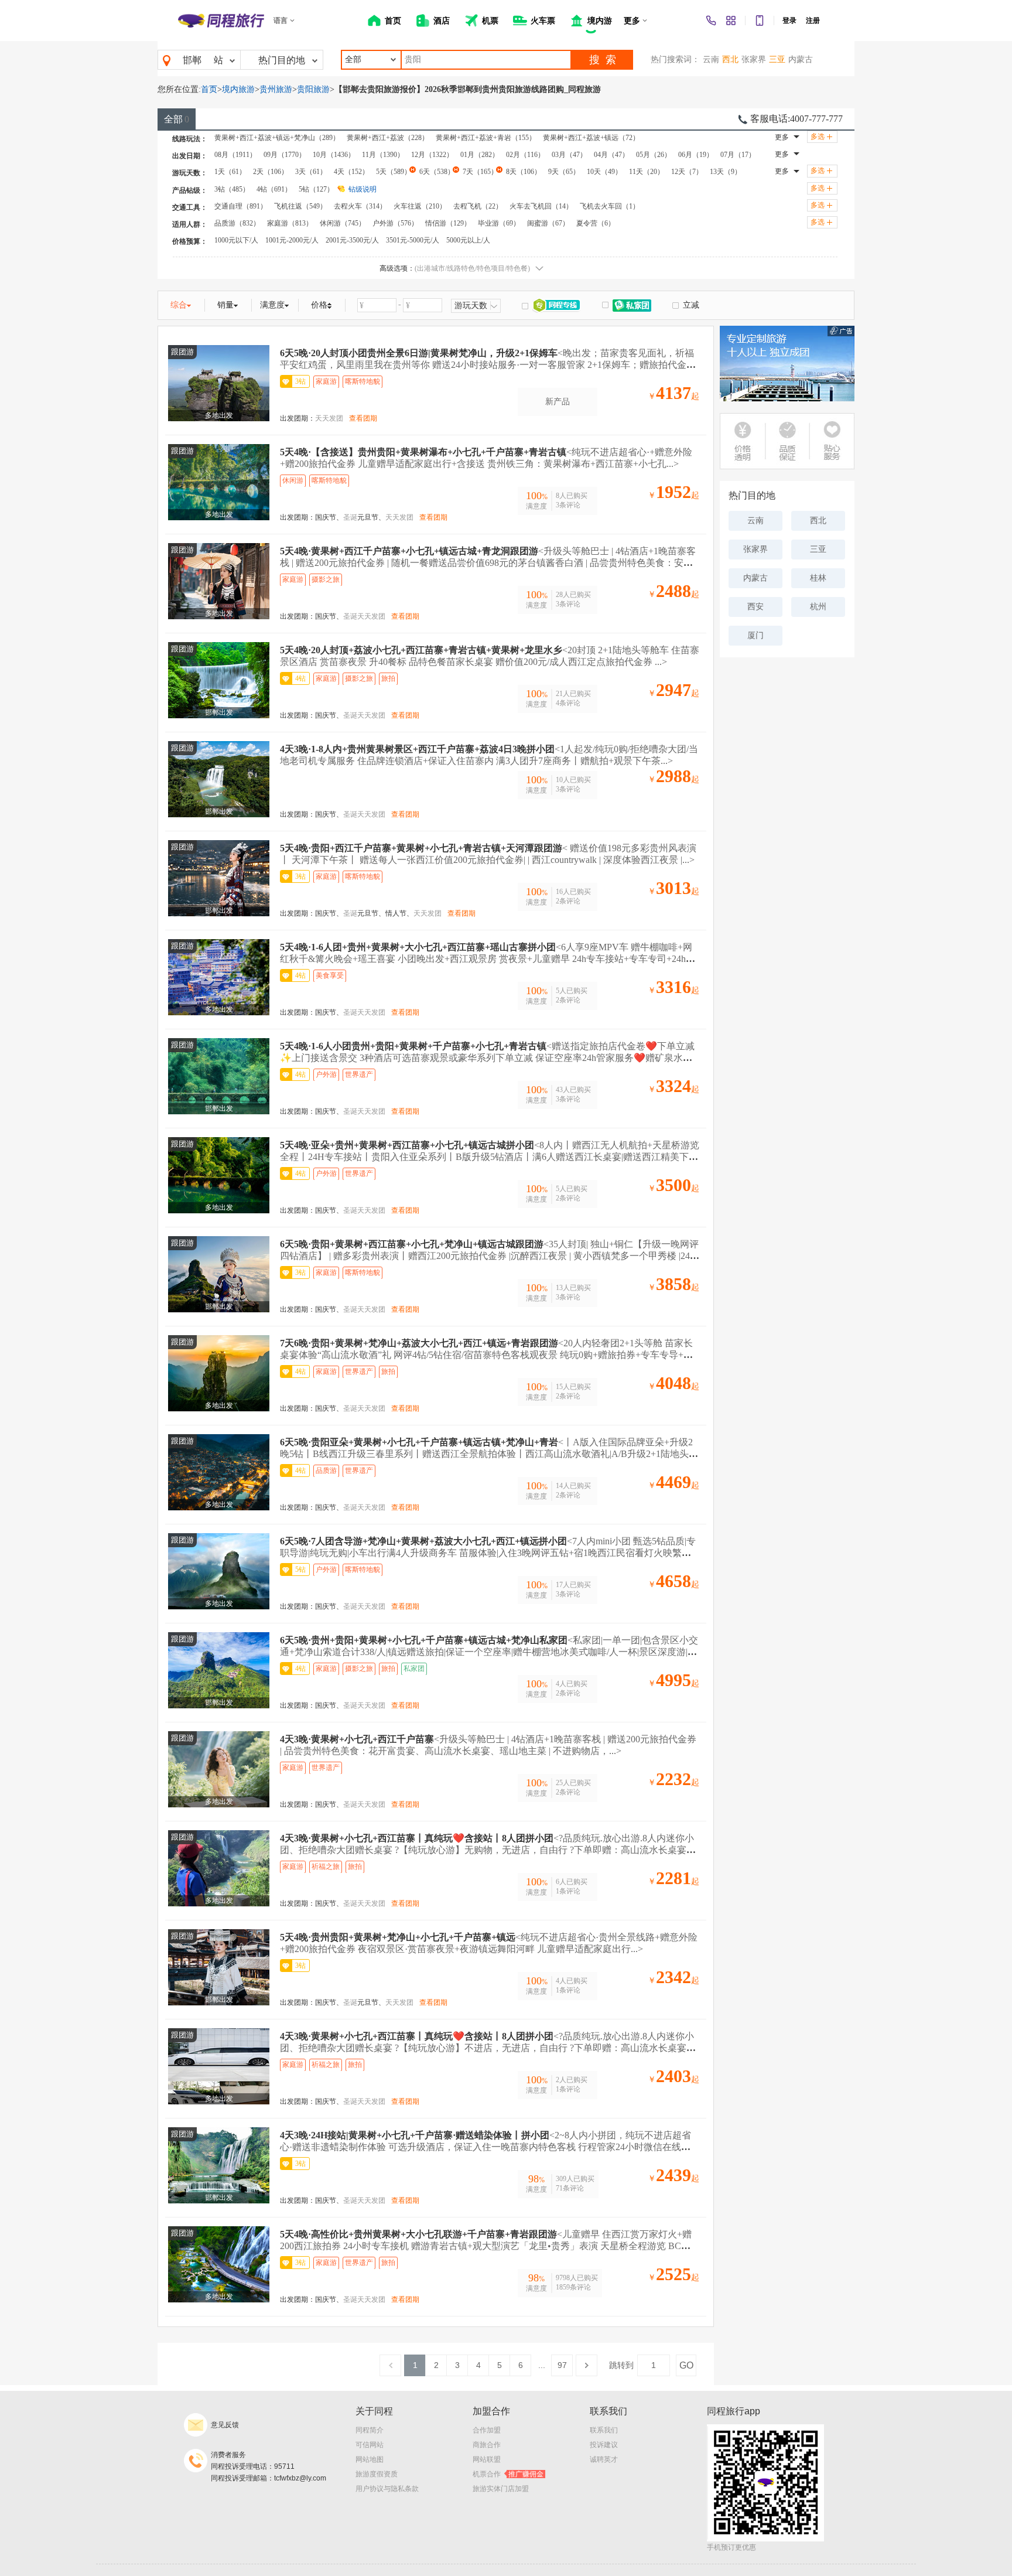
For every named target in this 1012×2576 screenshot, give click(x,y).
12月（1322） (432, 155)
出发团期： (298, 418)
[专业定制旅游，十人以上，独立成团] (787, 364)
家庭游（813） (290, 223)
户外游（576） (395, 223)
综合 (179, 305)
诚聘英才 (604, 2459)
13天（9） (726, 172)
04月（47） (611, 155)
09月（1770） (285, 155)
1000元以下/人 (236, 240)
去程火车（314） (360, 206)
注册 (813, 21)
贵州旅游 (276, 89)
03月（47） (569, 155)
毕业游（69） (499, 223)
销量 (225, 305)
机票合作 (508, 2474)
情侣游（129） (448, 223)
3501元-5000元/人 (413, 240)
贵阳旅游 (313, 89)
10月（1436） (334, 155)
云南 (711, 59)
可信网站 (370, 2445)
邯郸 (192, 60)
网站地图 (370, 2459)
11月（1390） (383, 155)
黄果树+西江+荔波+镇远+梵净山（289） (277, 138)
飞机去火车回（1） (610, 206)
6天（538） (437, 172)
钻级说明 (363, 189)
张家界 (754, 59)
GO (686, 2365)
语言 (281, 21)
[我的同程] (731, 21)
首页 (209, 89)
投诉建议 (604, 2445)
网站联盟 (487, 2459)
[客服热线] (711, 21)
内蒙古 (801, 59)
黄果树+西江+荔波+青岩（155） (486, 138)
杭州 (818, 607)
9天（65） (564, 172)
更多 (782, 137)
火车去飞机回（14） (541, 206)
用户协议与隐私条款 (387, 2489)
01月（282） (480, 155)
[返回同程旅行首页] (221, 21)
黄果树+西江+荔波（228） (388, 138)
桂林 (818, 578)
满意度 (272, 305)
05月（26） (654, 155)
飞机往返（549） (300, 206)
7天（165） (480, 172)
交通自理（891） (241, 206)
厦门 (755, 635)
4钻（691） (274, 189)
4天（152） (351, 172)
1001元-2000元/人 (292, 240)
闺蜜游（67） (548, 223)
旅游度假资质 (377, 2474)
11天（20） (647, 172)
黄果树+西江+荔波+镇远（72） (591, 138)
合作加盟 (487, 2430)
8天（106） (524, 172)
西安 (755, 607)
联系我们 (604, 2430)
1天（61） (230, 172)
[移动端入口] (760, 21)
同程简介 (370, 2430)
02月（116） (525, 155)
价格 (319, 305)
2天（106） (271, 172)
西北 (730, 59)
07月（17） (738, 155)
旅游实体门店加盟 (501, 2489)
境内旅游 (238, 89)
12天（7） (687, 172)
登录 (789, 21)
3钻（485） (232, 189)
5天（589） (394, 172)
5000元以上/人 (468, 240)
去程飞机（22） (478, 206)
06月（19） (696, 155)
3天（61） (311, 172)
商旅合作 (487, 2445)
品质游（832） (237, 223)
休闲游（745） (343, 223)
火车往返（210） (420, 206)
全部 (177, 119)
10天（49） (604, 172)
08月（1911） (235, 155)
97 (562, 2365)
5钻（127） (316, 189)
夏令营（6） (596, 223)
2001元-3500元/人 (352, 240)
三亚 (777, 59)
